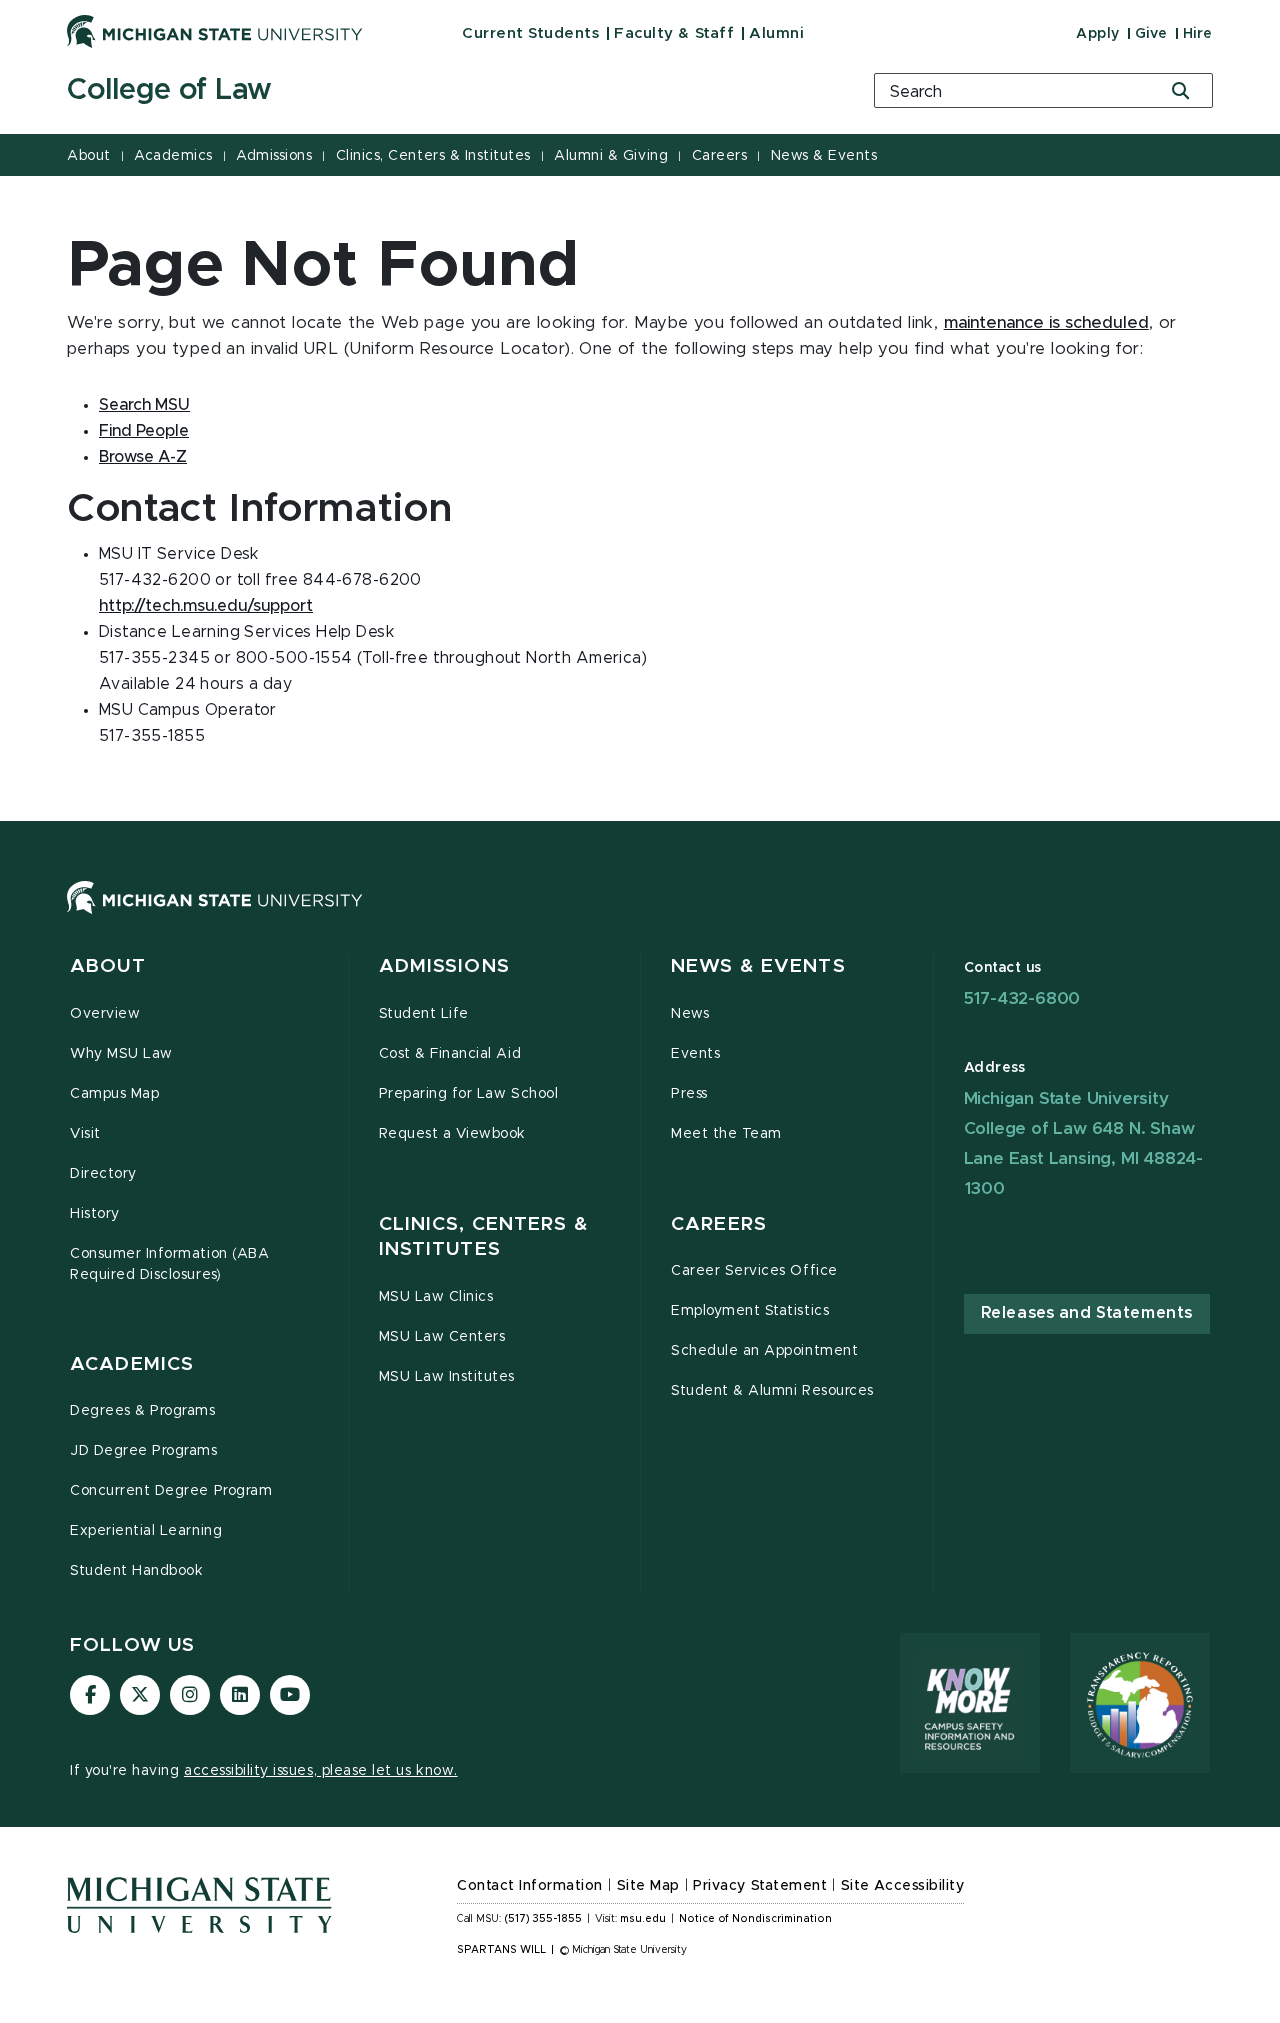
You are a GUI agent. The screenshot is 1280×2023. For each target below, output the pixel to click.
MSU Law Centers (442, 1337)
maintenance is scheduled (1046, 323)
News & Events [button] (758, 966)
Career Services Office (754, 1271)
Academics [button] (132, 1364)
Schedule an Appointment (764, 1351)
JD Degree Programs (144, 1451)
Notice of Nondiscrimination (755, 1919)
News (690, 1014)
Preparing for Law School (469, 1094)
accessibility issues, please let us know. (321, 1771)
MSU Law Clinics (436, 1297)
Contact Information (530, 1886)
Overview (105, 1014)
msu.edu (643, 1919)
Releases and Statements (1087, 1313)
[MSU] (640, 917)
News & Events (824, 156)
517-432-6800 (1022, 998)
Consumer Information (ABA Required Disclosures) (169, 1264)
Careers (720, 156)
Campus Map (114, 1094)
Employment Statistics (750, 1311)
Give (1151, 34)
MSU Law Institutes (447, 1377)
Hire (1198, 34)
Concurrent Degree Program (171, 1491)
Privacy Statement (760, 1886)
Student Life (424, 1014)
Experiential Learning (146, 1531)
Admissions (274, 156)
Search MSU (144, 405)
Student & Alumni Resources (772, 1391)
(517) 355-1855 (543, 1919)
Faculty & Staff (674, 33)
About (89, 156)
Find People (144, 431)
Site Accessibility (903, 1886)
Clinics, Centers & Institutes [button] (484, 1237)
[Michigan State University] (215, 31)
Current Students (530, 33)
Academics (173, 156)
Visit (85, 1134)
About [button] (108, 966)
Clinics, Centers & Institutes (433, 156)
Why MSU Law (121, 1054)
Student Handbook (136, 1571)
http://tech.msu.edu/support (206, 606)
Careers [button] (719, 1224)
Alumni (776, 33)
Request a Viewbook (453, 1134)
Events (695, 1054)
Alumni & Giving (611, 156)
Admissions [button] (444, 966)
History (95, 1214)
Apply (1098, 34)
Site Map (648, 1886)
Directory (103, 1174)
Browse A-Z (143, 457)
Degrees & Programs (143, 1411)
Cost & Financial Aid (450, 1054)
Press (689, 1094)
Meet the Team (726, 1134)
